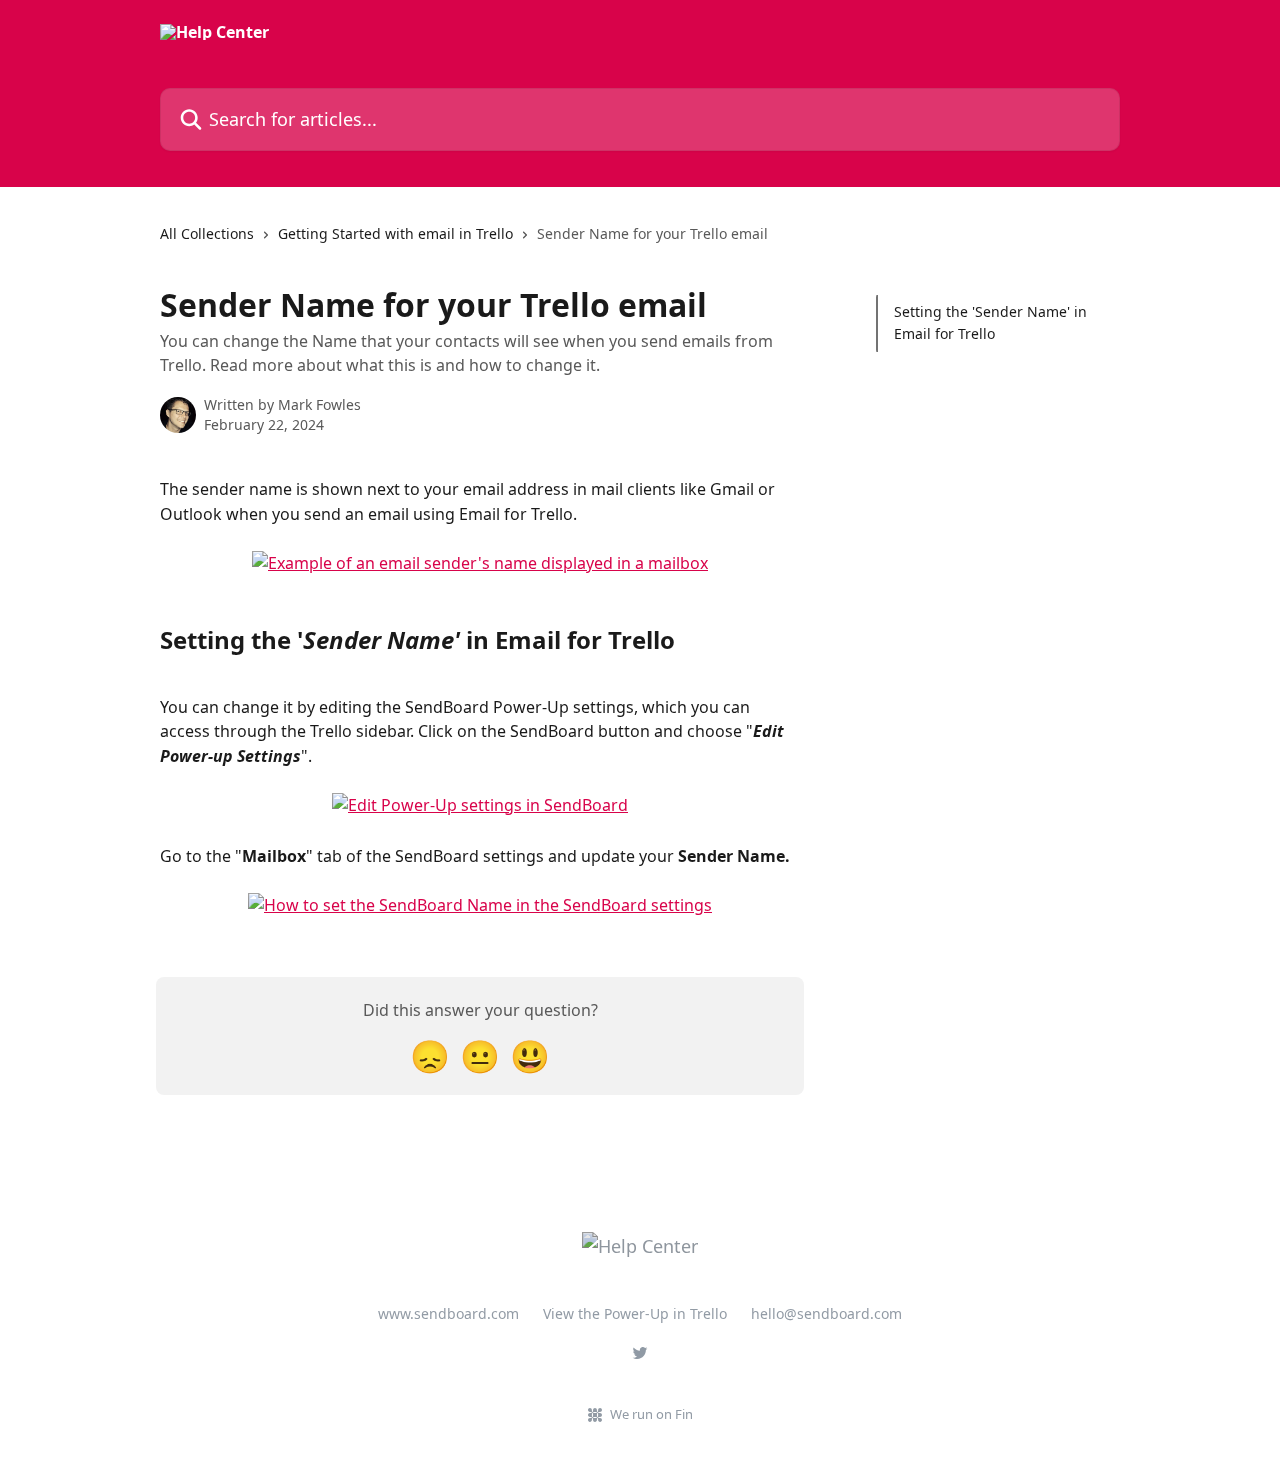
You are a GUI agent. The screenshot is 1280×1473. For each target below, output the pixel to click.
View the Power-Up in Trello (635, 1313)
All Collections (207, 233)
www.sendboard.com (448, 1313)
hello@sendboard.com (826, 1313)
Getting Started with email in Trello (395, 233)
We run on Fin (651, 1414)
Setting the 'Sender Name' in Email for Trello (990, 322)
